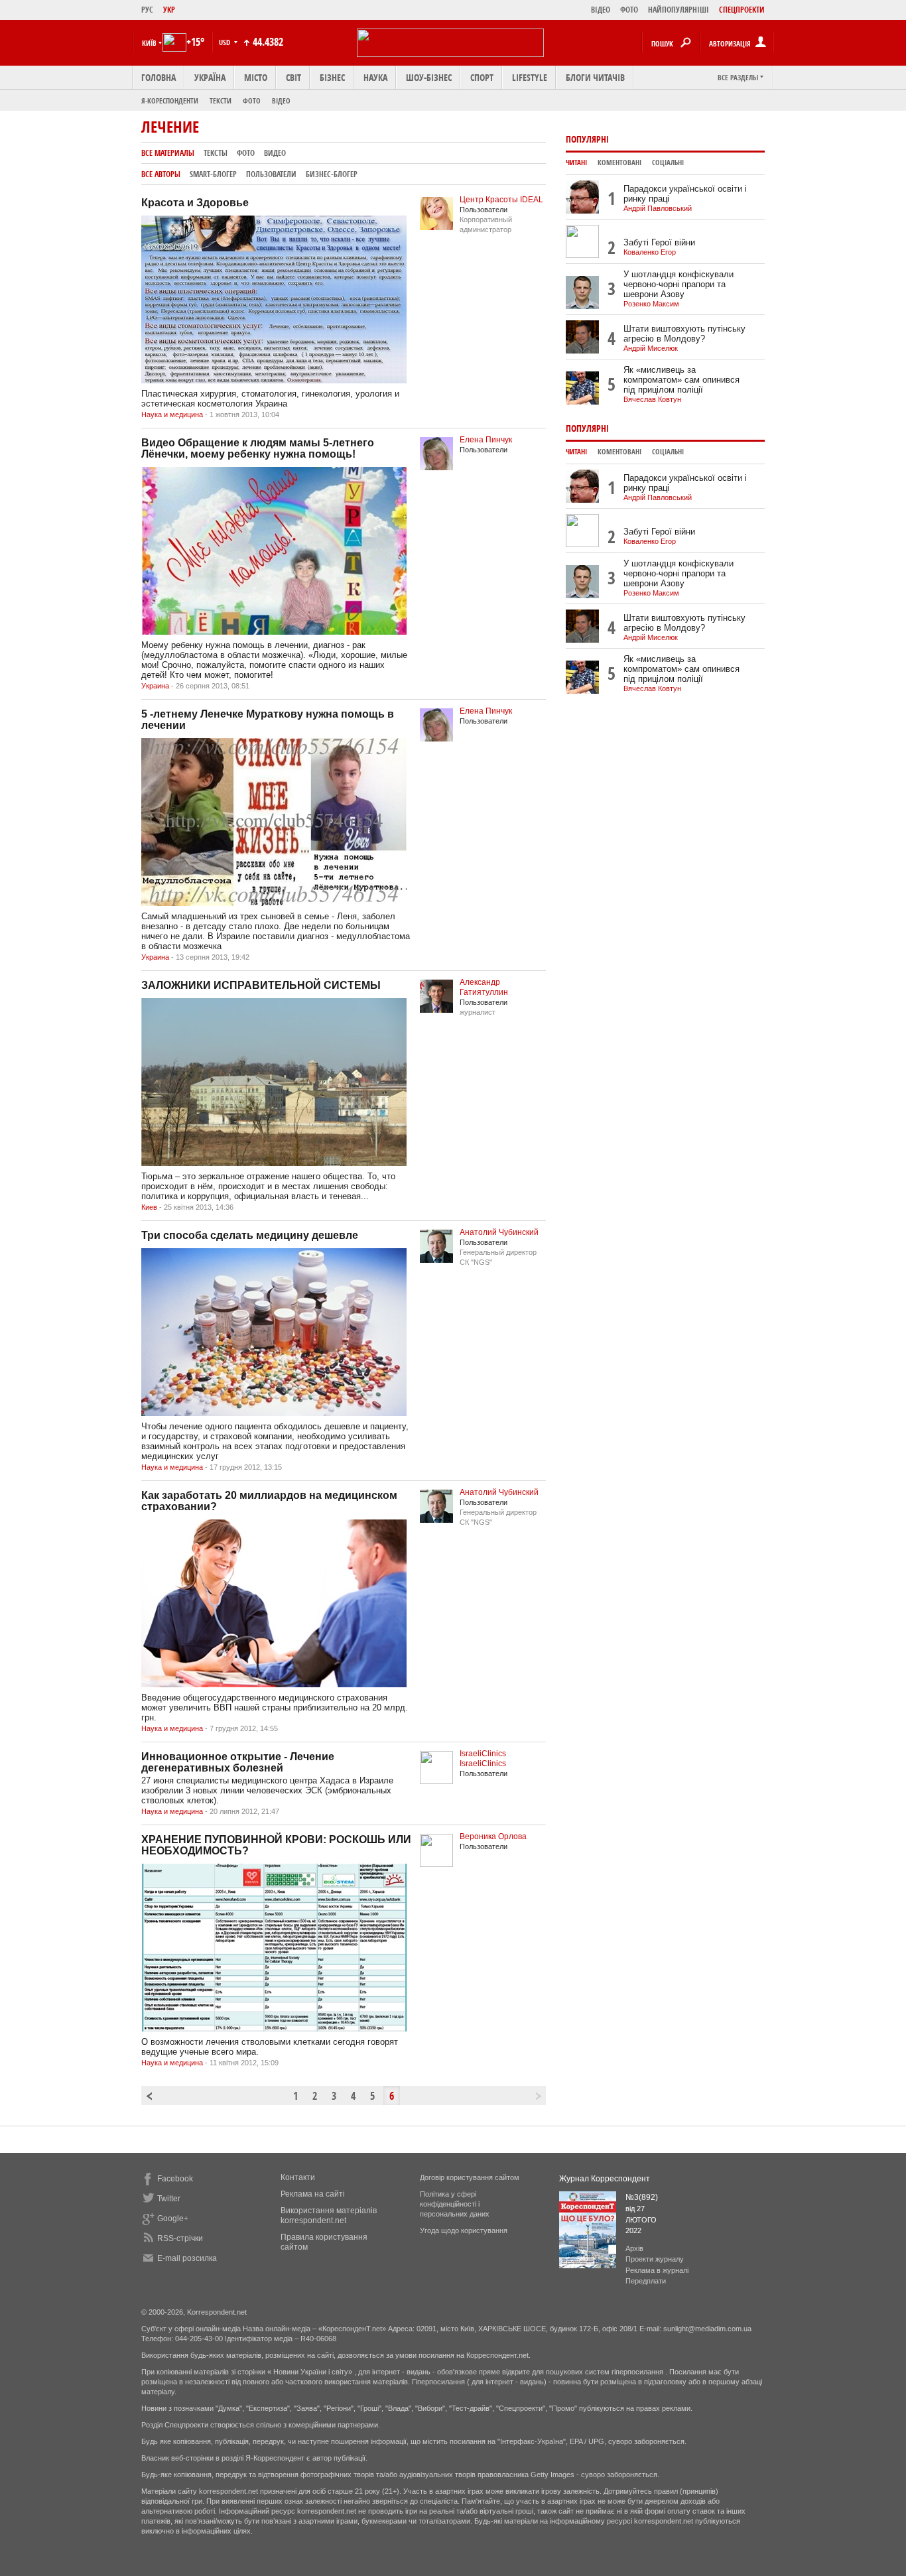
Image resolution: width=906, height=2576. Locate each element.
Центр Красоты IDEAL (501, 200)
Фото (252, 100)
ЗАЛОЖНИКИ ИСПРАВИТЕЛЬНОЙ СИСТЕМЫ (261, 985)
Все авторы (161, 174)
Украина (155, 686)
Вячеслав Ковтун (652, 399)
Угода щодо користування (464, 2230)
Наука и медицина (172, 415)
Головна (159, 77)
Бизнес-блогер (332, 174)
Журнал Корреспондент (605, 2179)
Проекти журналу (655, 2259)
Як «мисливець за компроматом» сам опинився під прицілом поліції (681, 380)
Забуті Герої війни (659, 242)
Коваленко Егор (650, 252)
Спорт (482, 77)
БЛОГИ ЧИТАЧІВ (595, 77)
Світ (293, 77)
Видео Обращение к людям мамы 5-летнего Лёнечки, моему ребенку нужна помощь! (258, 448)
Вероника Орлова (493, 1836)
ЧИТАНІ (576, 162)
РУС (147, 10)
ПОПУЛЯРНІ (587, 139)
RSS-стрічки (180, 2238)
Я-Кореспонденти (170, 100)
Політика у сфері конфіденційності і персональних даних (455, 2204)
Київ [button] (149, 43)
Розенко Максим (651, 304)
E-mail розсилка (187, 2258)
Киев (149, 1207)
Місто (256, 77)
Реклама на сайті (313, 2194)
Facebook (175, 2179)
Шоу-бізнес (429, 77)
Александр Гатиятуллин (484, 987)
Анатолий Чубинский (499, 1232)
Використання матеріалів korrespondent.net (329, 2216)
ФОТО (629, 10)
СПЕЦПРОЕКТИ (742, 10)
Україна (210, 77)
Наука (375, 77)
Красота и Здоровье (195, 203)
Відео (281, 100)
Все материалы (168, 153)
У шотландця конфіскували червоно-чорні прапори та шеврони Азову (679, 284)
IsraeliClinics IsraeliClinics (483, 1759)
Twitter (169, 2199)
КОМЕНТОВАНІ (619, 162)
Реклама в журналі (657, 2270)
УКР (169, 10)
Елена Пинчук (486, 440)
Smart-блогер (213, 174)
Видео (275, 153)
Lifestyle (530, 77)
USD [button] (226, 42)
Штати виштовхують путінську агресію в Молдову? (684, 334)
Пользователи (271, 174)
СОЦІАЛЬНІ (668, 162)
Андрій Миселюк (651, 348)
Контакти (298, 2177)
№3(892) (642, 2197)
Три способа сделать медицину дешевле (250, 1235)
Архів (634, 2248)
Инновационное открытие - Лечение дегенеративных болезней (238, 1762)
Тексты (216, 153)
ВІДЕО (601, 10)
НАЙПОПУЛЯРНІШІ (679, 10)
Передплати (646, 2281)
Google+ (173, 2219)
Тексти (221, 100)
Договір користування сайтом (470, 2177)
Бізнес (332, 77)
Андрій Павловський (658, 208)
